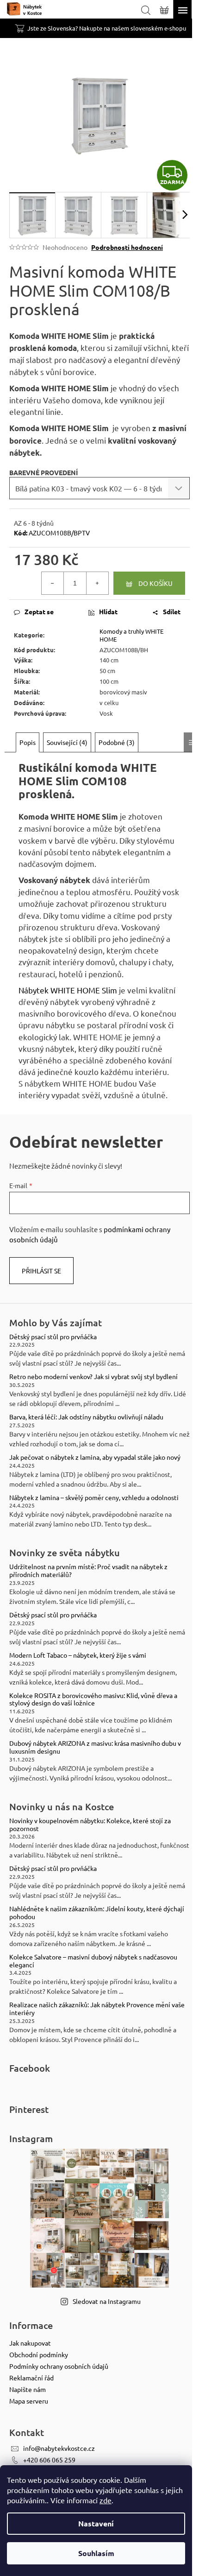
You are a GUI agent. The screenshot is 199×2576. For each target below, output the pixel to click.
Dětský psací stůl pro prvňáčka (53, 1337)
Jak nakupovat (30, 2343)
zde (106, 2500)
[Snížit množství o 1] (53, 583)
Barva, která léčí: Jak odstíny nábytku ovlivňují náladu (86, 1417)
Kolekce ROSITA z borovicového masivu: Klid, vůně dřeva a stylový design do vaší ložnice (93, 1699)
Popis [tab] (28, 742)
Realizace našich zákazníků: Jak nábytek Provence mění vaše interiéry (97, 2009)
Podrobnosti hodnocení (127, 247)
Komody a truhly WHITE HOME (131, 635)
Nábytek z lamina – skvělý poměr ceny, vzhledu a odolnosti (94, 1498)
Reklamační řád (31, 2378)
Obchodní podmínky (39, 2354)
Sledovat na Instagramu (107, 2301)
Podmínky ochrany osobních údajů (59, 2366)
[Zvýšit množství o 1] (97, 583)
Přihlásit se (41, 1271)
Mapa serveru (29, 2401)
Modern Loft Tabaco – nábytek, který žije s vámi (78, 1655)
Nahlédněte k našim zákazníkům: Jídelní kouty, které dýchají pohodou (97, 1913)
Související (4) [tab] (67, 742)
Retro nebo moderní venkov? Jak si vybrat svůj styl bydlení (93, 1377)
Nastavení (96, 2523)
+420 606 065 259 (49, 2460)
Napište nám (28, 2389)
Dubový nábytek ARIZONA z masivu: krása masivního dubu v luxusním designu (95, 1747)
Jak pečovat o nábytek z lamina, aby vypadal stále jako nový (95, 1457)
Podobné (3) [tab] (117, 742)
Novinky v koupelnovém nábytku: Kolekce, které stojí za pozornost (90, 1825)
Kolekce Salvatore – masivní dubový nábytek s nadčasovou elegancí (93, 1961)
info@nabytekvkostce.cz (59, 2448)
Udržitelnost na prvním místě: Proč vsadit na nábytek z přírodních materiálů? (88, 1571)
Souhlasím (96, 2553)
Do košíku (155, 583)
